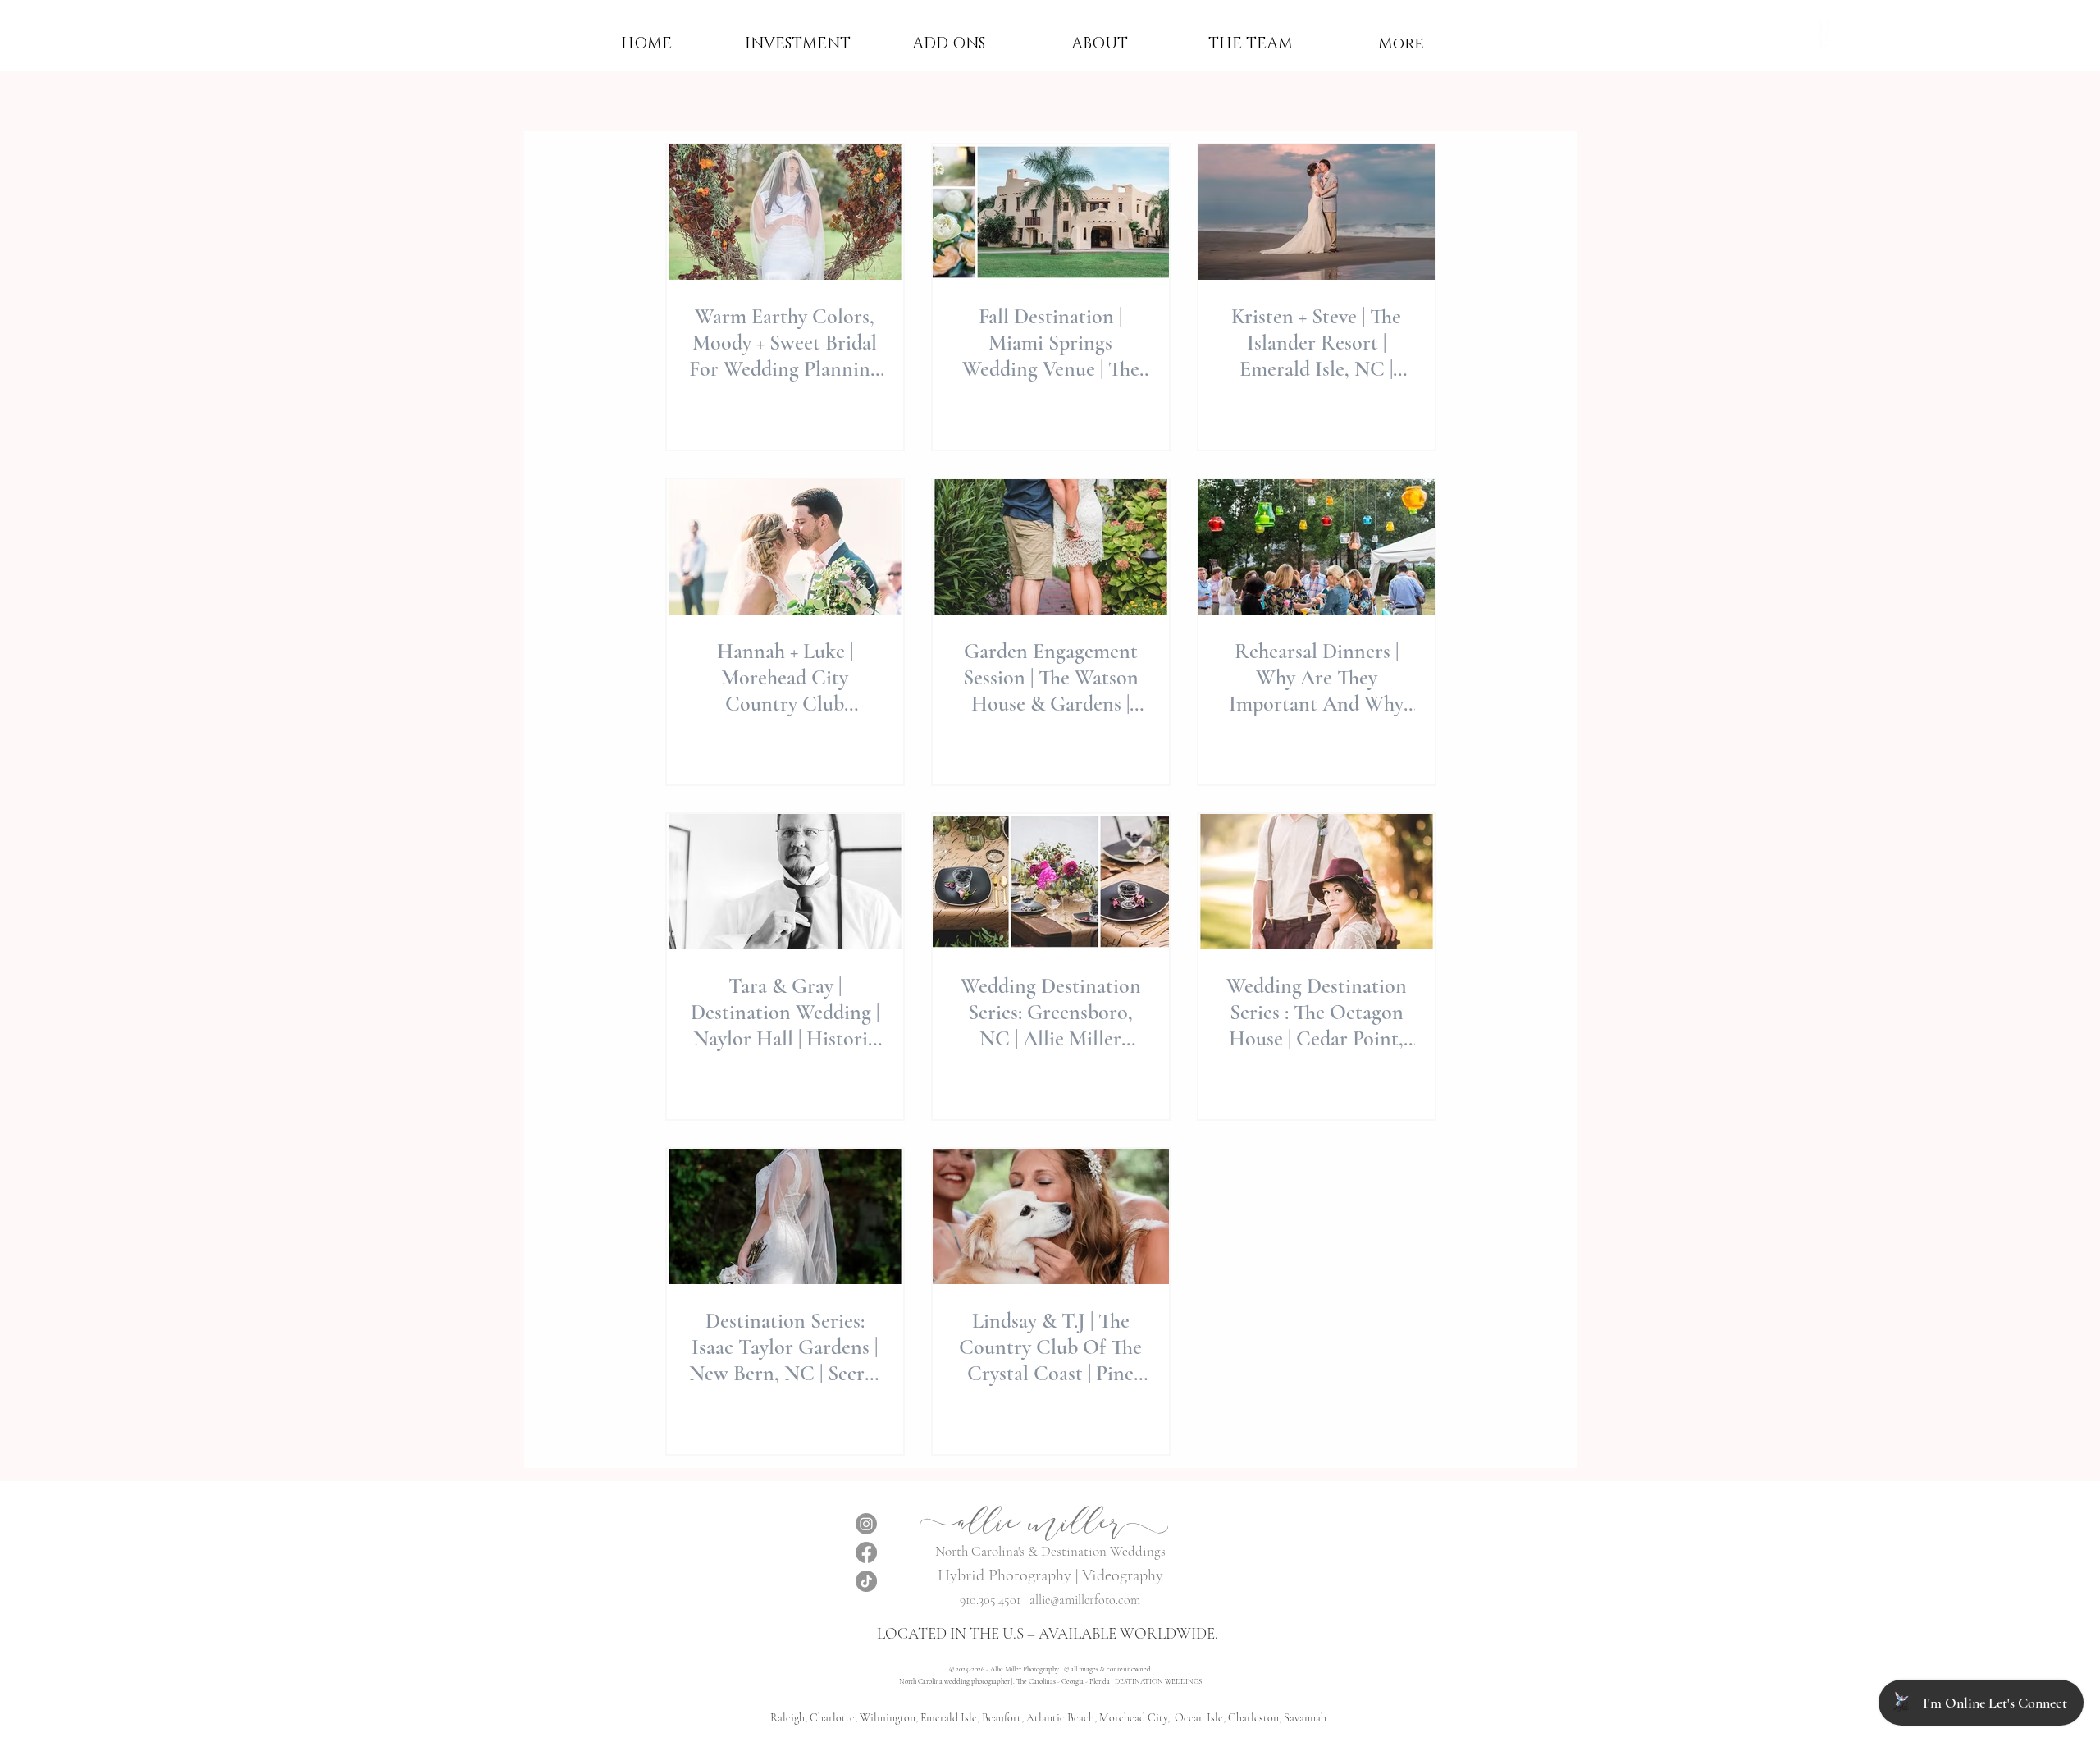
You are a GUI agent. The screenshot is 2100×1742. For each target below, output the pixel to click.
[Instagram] (866, 1524)
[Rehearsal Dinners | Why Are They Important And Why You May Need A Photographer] (1317, 547)
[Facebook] (866, 1552)
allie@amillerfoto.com (1085, 1600)
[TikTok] (866, 1581)
